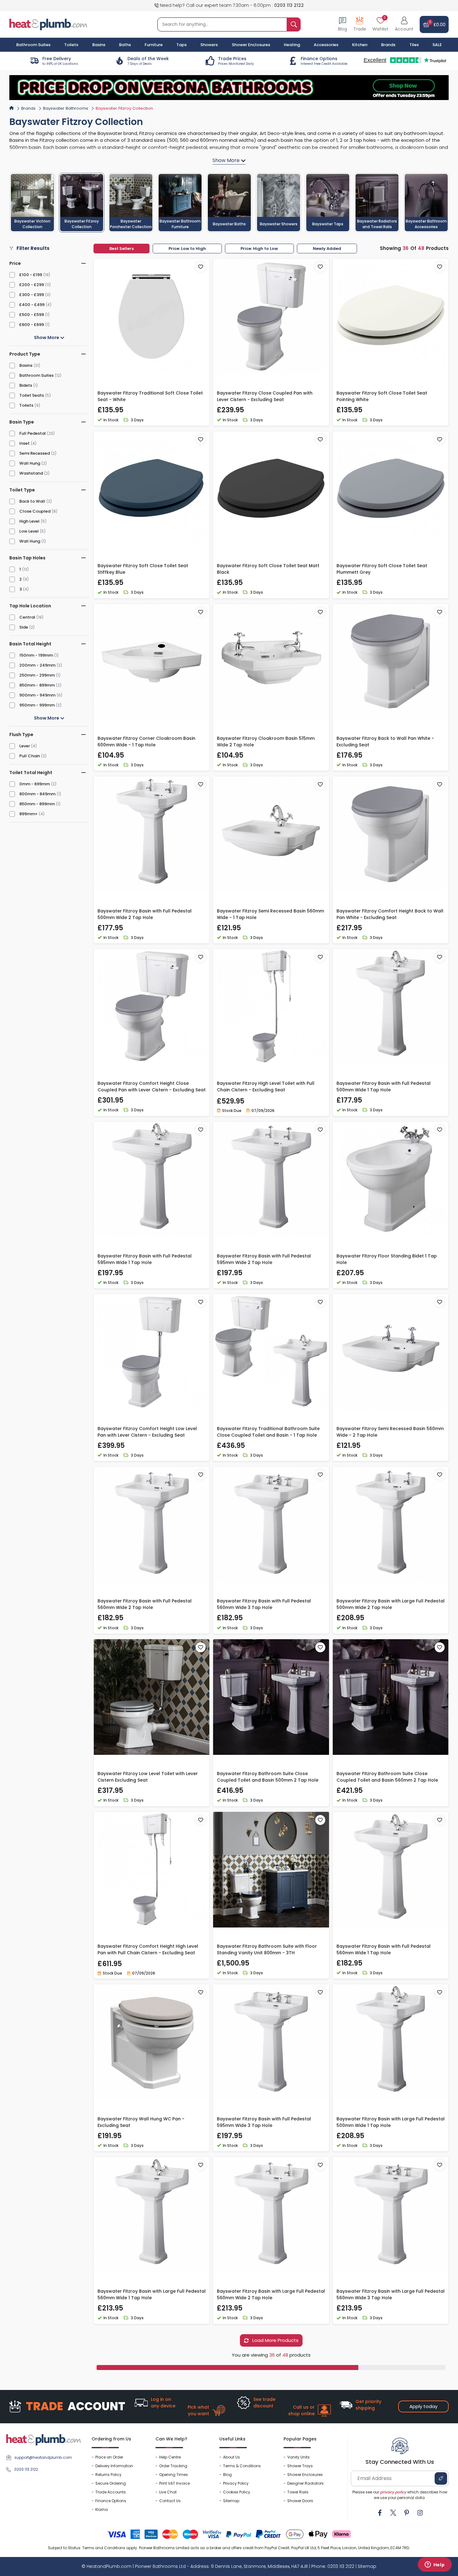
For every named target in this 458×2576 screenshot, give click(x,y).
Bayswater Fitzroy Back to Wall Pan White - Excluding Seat (385, 742)
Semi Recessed (35, 453)
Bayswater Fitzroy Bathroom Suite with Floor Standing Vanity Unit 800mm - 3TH (267, 1949)
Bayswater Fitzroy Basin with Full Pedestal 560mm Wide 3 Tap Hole (264, 1604)
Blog (227, 2475)
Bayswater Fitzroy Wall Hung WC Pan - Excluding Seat (141, 2122)
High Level (29, 521)
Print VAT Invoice (174, 2483)
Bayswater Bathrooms (66, 108)
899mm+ (29, 814)
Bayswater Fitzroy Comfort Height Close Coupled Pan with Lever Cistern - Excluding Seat (152, 1087)
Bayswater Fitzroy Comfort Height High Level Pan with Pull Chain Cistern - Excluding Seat (148, 1949)
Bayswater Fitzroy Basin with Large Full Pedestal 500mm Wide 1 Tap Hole (391, 2122)
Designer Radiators (305, 2483)
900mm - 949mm (37, 695)
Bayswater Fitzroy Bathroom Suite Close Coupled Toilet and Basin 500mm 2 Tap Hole (268, 1777)
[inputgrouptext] (294, 24)
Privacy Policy (236, 2483)
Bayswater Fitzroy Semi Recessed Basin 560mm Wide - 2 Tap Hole (390, 1432)
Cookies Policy (237, 2492)
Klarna (102, 2509)
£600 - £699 (32, 325)
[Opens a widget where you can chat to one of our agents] (435, 2565)
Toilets (26, 405)
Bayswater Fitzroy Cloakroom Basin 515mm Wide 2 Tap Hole (266, 742)
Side (24, 627)
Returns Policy (108, 2475)
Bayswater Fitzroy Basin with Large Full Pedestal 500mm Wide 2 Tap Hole (391, 1604)
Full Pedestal (33, 433)
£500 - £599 (32, 315)
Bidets (26, 385)
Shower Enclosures (305, 2475)
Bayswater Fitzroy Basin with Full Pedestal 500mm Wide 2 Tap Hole (145, 914)
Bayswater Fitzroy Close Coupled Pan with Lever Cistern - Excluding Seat (265, 396)
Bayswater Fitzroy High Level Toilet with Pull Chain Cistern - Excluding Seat (266, 1087)
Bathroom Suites (36, 375)
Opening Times (174, 2475)
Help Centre (170, 2457)
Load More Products (275, 2340)
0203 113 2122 (289, 5)
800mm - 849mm (37, 794)
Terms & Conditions (242, 2466)
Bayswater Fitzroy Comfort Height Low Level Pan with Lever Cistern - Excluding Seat (147, 1432)
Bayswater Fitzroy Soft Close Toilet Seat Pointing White (382, 396)
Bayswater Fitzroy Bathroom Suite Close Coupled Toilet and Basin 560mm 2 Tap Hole (387, 1777)
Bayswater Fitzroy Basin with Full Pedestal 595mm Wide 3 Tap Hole (264, 2122)
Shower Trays (300, 2466)
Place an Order (109, 2457)
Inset (24, 443)
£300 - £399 (32, 295)
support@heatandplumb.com (43, 2457)
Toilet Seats (32, 395)
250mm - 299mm (37, 675)
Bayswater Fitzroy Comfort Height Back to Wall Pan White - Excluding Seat (390, 914)
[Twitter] (393, 2513)
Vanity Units (298, 2457)
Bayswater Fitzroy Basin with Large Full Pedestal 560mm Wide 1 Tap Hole (152, 2294)
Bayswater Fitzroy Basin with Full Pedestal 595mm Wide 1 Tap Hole (145, 1259)
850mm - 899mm (37, 685)
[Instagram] (420, 2513)
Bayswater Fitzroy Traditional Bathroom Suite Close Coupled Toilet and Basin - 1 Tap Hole (268, 1432)
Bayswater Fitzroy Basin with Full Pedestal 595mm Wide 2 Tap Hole (264, 1259)
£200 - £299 (32, 285)
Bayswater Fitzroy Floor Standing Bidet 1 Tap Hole (387, 1259)
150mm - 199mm (36, 655)
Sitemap (231, 2501)
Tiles (414, 45)
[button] (404, 24)
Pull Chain (30, 756)
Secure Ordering (111, 2483)
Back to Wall (32, 501)
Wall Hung (30, 463)
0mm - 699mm (35, 784)
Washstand (31, 473)
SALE (437, 45)
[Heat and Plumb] (48, 24)
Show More (47, 338)
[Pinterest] (407, 2513)
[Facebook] (380, 2513)
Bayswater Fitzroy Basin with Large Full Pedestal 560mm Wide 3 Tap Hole (391, 2294)
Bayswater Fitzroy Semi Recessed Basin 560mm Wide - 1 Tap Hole (270, 914)
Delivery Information (114, 2466)
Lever (25, 746)
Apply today (423, 2406)
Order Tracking (173, 2466)
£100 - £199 (31, 275)
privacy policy (393, 2492)
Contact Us (170, 2501)
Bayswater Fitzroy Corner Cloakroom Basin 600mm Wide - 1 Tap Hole (146, 742)
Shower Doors (300, 2501)
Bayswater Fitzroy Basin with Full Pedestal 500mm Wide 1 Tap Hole (384, 1087)
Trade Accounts (111, 2492)
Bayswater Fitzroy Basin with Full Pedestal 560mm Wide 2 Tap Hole (145, 1604)
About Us (231, 2457)
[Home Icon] (12, 108)
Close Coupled (35, 511)
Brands (388, 45)
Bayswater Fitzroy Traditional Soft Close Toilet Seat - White (150, 396)
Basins (26, 365)
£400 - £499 (32, 305)
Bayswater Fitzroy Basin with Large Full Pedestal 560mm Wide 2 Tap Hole (271, 2294)
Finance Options (111, 2501)
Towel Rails (298, 2492)
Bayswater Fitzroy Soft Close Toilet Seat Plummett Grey (382, 569)
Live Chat (168, 2492)
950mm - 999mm (37, 705)
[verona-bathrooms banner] (229, 88)
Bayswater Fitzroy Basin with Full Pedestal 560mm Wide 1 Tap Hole (384, 1949)
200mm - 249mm (37, 665)
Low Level (29, 531)
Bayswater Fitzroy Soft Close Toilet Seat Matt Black (268, 569)
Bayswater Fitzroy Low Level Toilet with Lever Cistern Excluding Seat (148, 1777)
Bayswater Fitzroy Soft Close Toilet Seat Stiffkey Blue (143, 569)
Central (27, 617)
